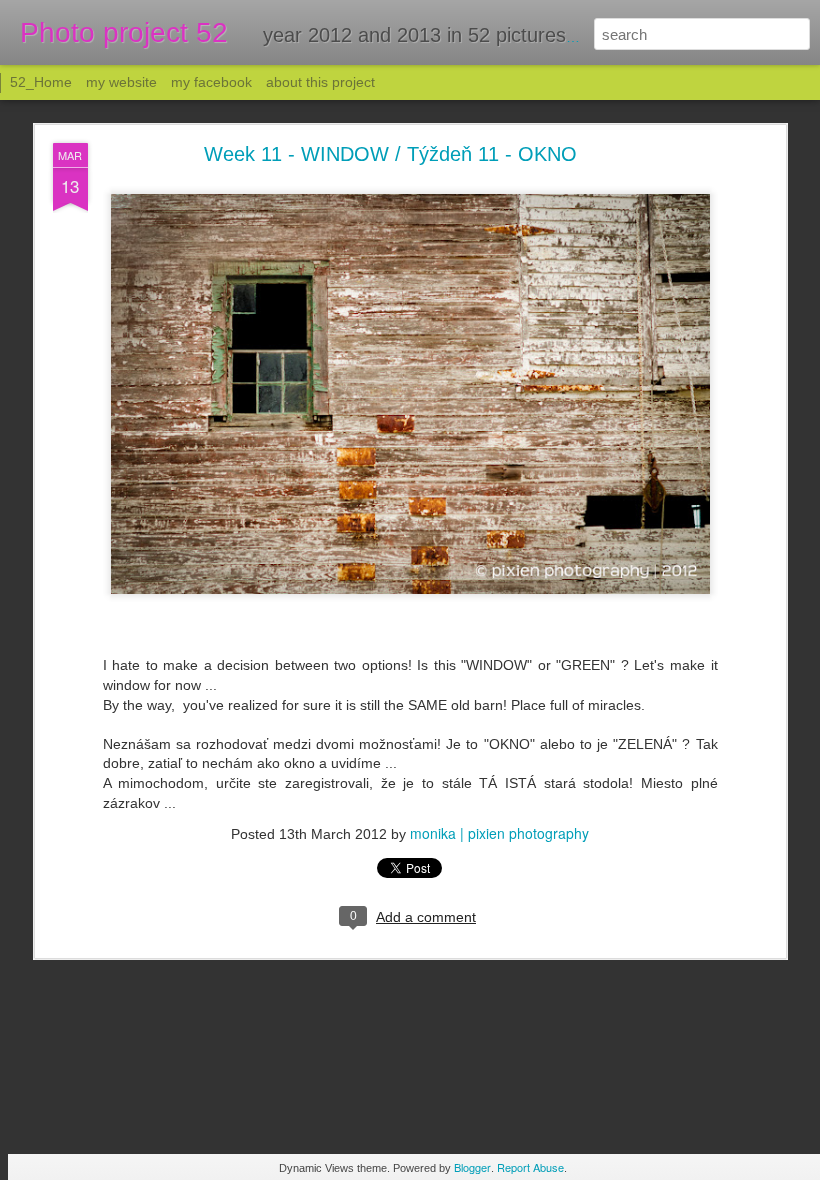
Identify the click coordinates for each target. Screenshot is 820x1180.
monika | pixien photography (499, 833)
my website (121, 82)
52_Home (41, 82)
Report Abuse (530, 1167)
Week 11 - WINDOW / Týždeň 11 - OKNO (390, 154)
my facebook (211, 82)
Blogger (472, 1167)
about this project (320, 82)
